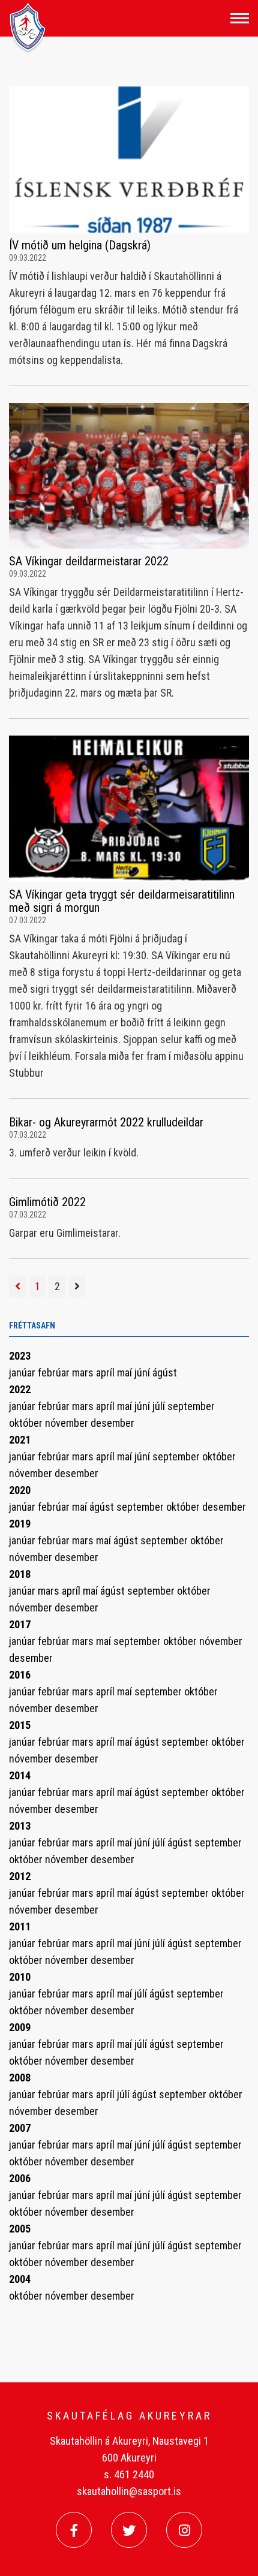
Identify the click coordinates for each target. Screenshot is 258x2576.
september (191, 1406)
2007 (20, 2128)
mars (84, 1373)
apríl (106, 1373)
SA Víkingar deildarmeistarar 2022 (89, 561)
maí (126, 1373)
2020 (20, 1490)
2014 (20, 1775)
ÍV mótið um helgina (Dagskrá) (80, 245)
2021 (20, 1440)
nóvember (68, 1423)
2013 (20, 1826)
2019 (20, 1524)
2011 (20, 1926)
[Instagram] (184, 2530)
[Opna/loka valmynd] (240, 18)
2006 (20, 2178)
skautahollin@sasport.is (129, 2491)
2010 (20, 1977)
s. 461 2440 (129, 2474)
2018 (20, 1574)
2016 (20, 1675)
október (27, 1423)
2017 (20, 1624)
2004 (20, 2279)
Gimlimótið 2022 (47, 1202)
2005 (20, 2229)
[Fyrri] (18, 1287)
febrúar (55, 1373)
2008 (20, 2078)
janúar (23, 1373)
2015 (20, 1725)
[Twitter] (129, 2530)
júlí (160, 1406)
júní (143, 1373)
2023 (20, 1356)
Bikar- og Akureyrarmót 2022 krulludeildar (106, 1122)
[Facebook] (74, 2530)
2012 (20, 1876)
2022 (20, 1389)
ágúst (165, 1373)
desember (112, 1423)
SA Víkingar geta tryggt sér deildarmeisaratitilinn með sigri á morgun (122, 901)
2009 (20, 2027)
